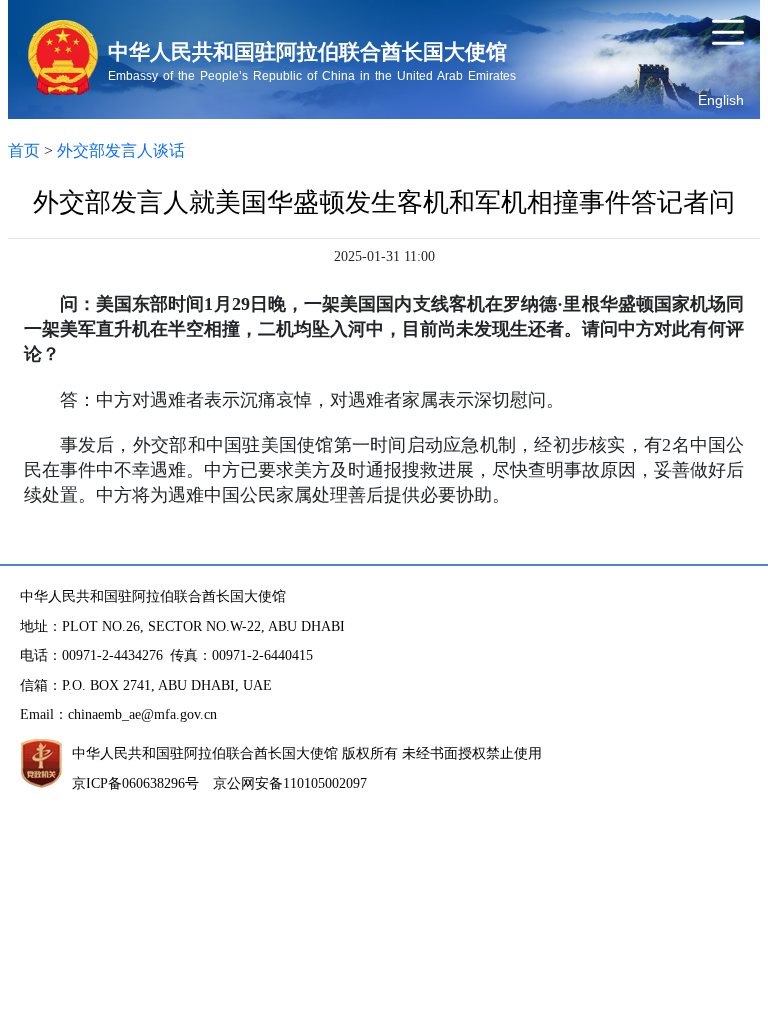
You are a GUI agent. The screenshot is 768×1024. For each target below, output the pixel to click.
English (721, 100)
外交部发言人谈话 (121, 150)
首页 (24, 150)
